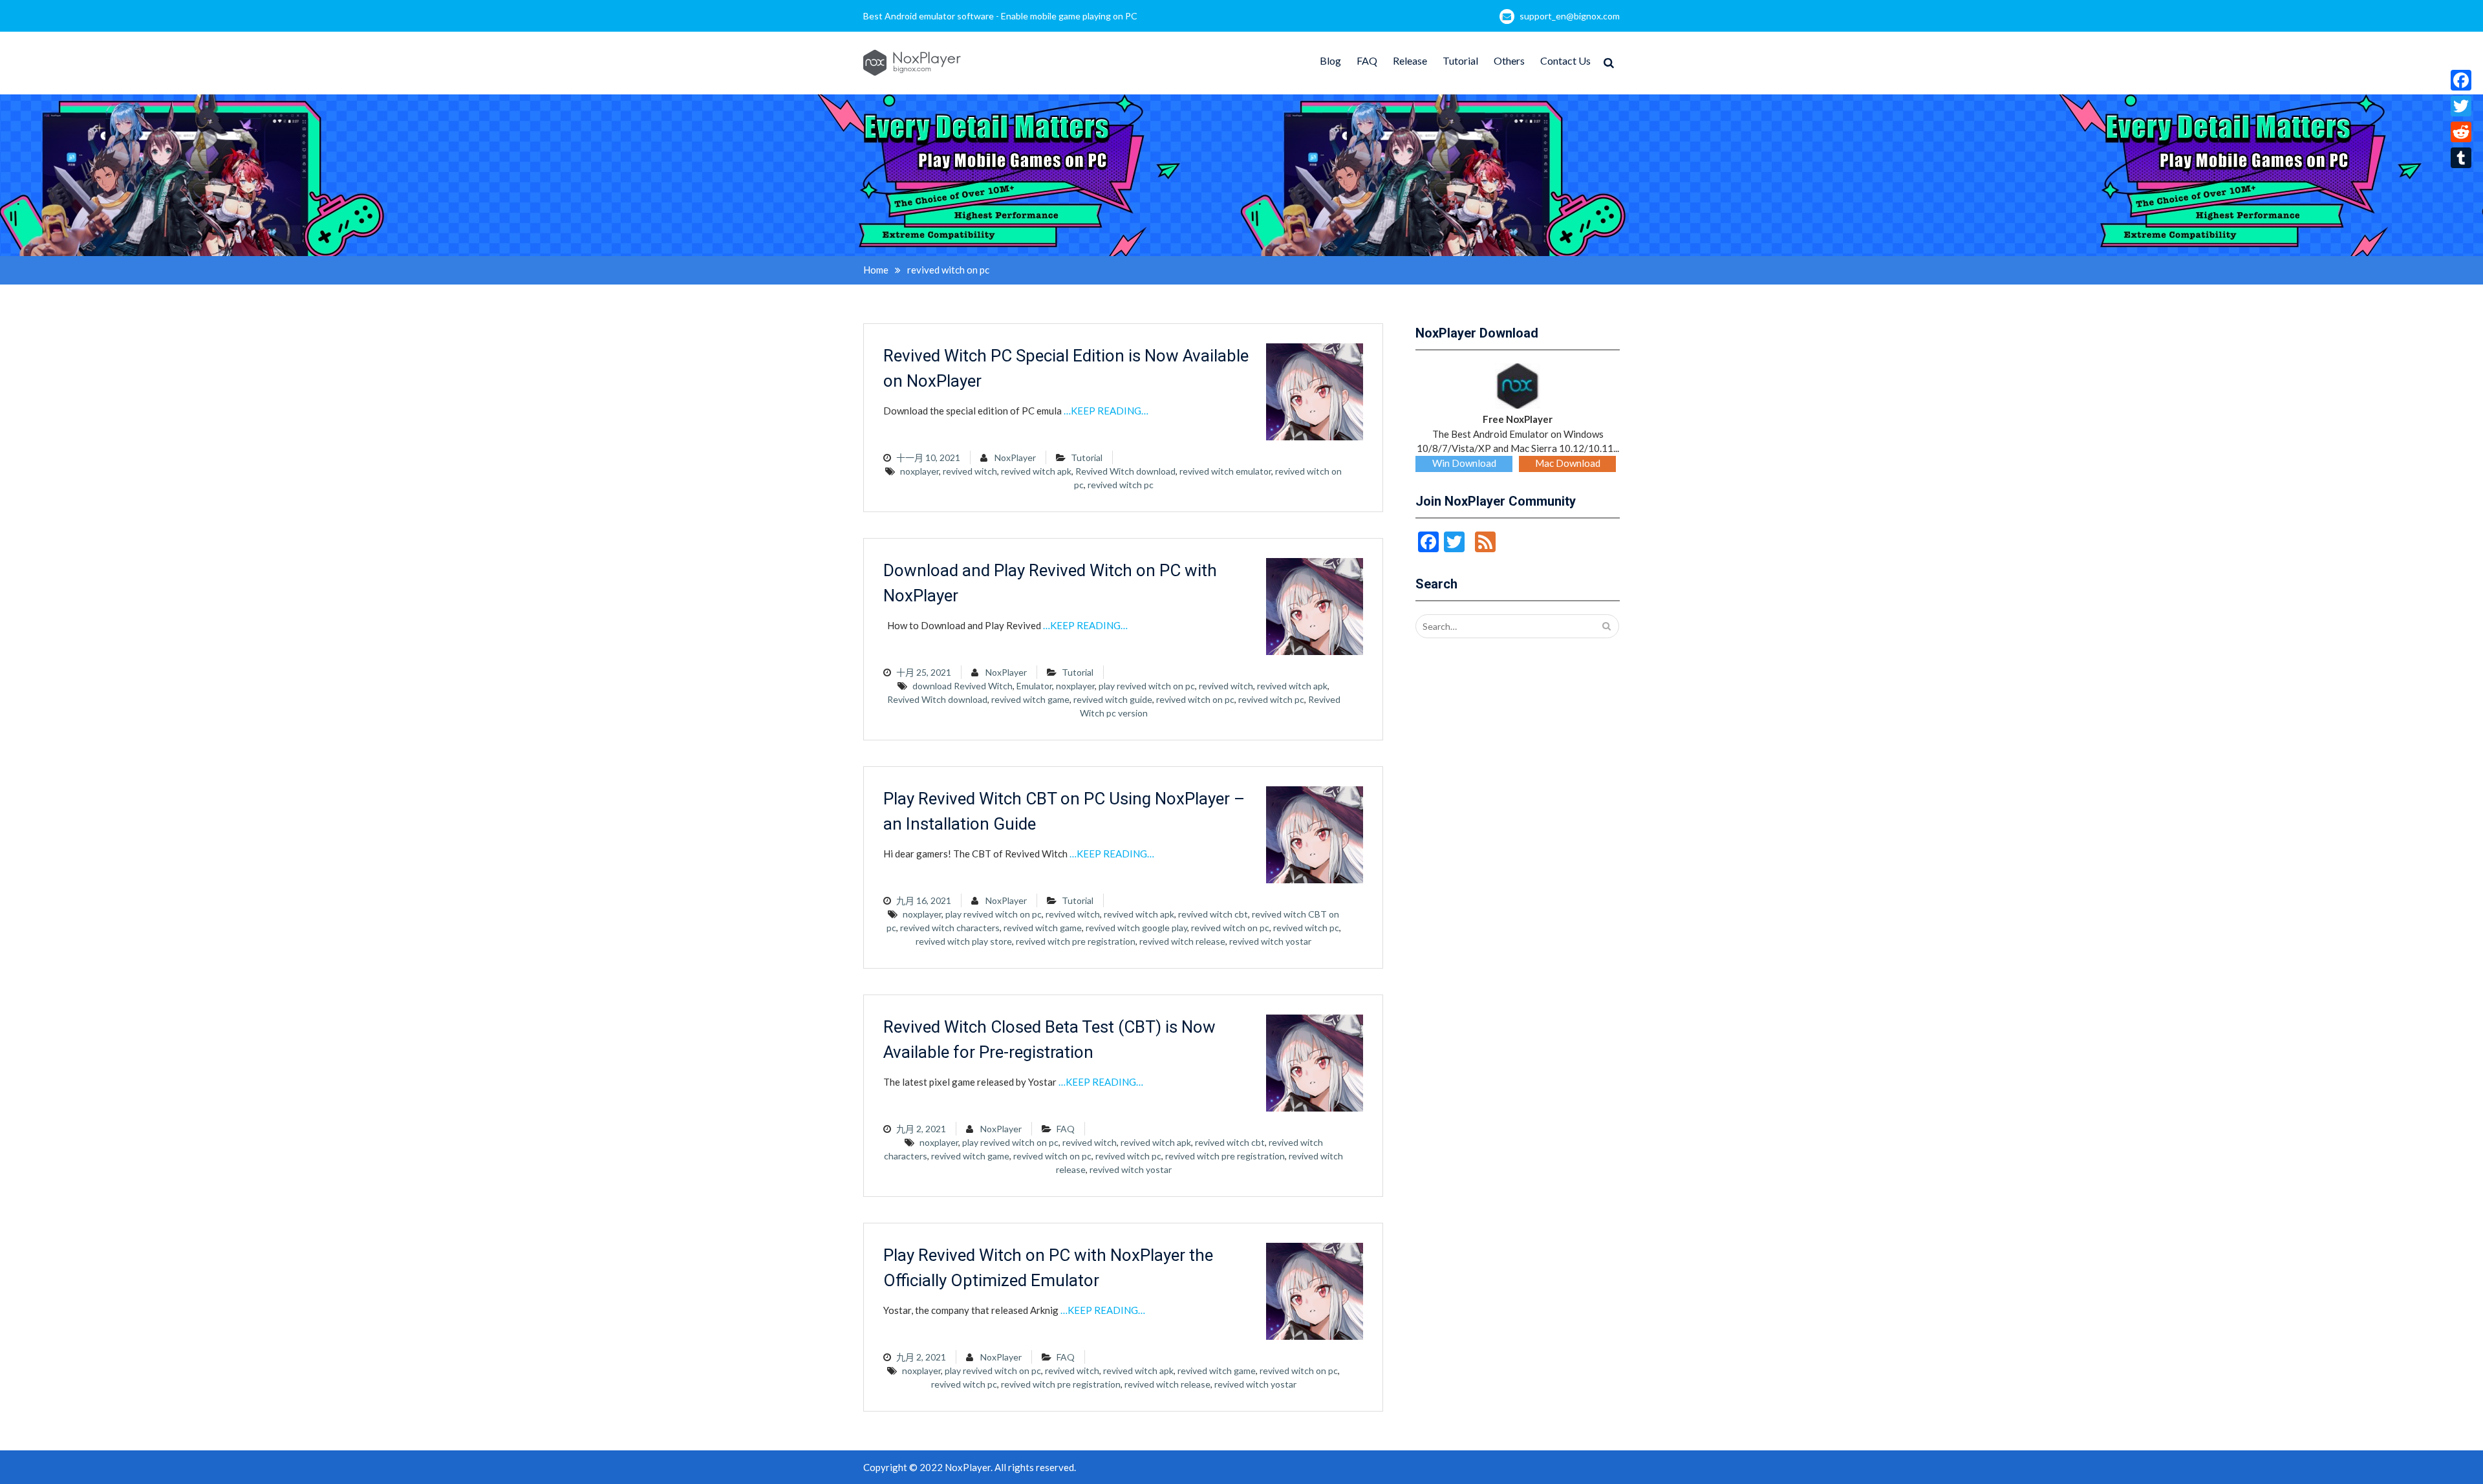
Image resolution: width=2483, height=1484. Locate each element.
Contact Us (1565, 60)
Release (1410, 60)
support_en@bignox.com (1570, 16)
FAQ (1367, 60)
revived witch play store (964, 941)
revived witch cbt (1213, 914)
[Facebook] (2461, 80)
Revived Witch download (1125, 471)
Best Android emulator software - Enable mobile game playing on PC (1000, 16)
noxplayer (919, 471)
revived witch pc (1121, 485)
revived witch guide (1113, 699)
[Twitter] (2461, 106)
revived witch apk (1036, 471)
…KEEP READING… (1106, 411)
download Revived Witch (962, 686)
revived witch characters (950, 928)
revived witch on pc (1195, 699)
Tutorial (1460, 60)
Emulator (1034, 686)
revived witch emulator (1225, 471)
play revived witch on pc (1147, 686)
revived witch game (1030, 699)
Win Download (1464, 463)
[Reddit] (2461, 132)
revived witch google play (1136, 928)
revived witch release (1182, 941)
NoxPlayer (1015, 457)
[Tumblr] (2461, 158)
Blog (1330, 60)
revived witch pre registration (1076, 941)
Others (1509, 60)
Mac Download (1568, 463)
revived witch (970, 471)
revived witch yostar (1270, 941)
